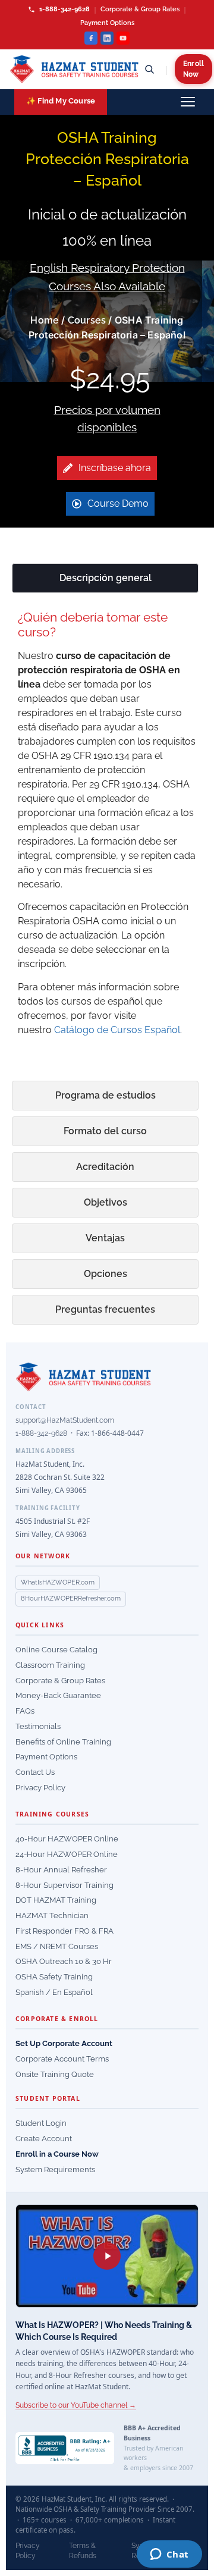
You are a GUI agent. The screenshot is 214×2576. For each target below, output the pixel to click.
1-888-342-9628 (64, 9)
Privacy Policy (40, 1788)
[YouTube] (123, 38)
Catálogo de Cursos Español (117, 1030)
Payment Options (107, 23)
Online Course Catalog (56, 1650)
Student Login (41, 2123)
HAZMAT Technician (52, 1915)
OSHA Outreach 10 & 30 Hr (64, 1961)
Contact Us (35, 1772)
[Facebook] (91, 38)
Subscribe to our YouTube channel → (76, 2405)
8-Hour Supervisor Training (64, 1885)
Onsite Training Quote (55, 2074)
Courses (87, 320)
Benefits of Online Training (63, 1742)
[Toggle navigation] (188, 102)
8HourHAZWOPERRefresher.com (71, 1598)
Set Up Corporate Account (64, 2043)
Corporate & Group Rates (140, 9)
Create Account (44, 2139)
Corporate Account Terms (62, 2059)
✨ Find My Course (61, 101)
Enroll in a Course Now (57, 2154)
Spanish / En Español (54, 1992)
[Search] (149, 69)
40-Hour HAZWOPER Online (67, 1839)
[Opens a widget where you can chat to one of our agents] (169, 2555)
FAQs (25, 1711)
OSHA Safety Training (54, 1977)
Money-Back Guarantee (58, 1695)
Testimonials (38, 1726)
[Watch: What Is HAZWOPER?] (107, 2256)
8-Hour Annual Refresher (61, 1870)
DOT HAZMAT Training (56, 1900)
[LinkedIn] (107, 38)
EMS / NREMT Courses (57, 1946)
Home (45, 320)
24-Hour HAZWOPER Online (67, 1854)
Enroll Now (193, 69)
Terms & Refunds (83, 2551)
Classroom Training (50, 1665)
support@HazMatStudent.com (65, 1420)
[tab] (105, 578)
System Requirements (55, 2169)
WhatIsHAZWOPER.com (58, 1582)
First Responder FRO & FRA (64, 1931)
